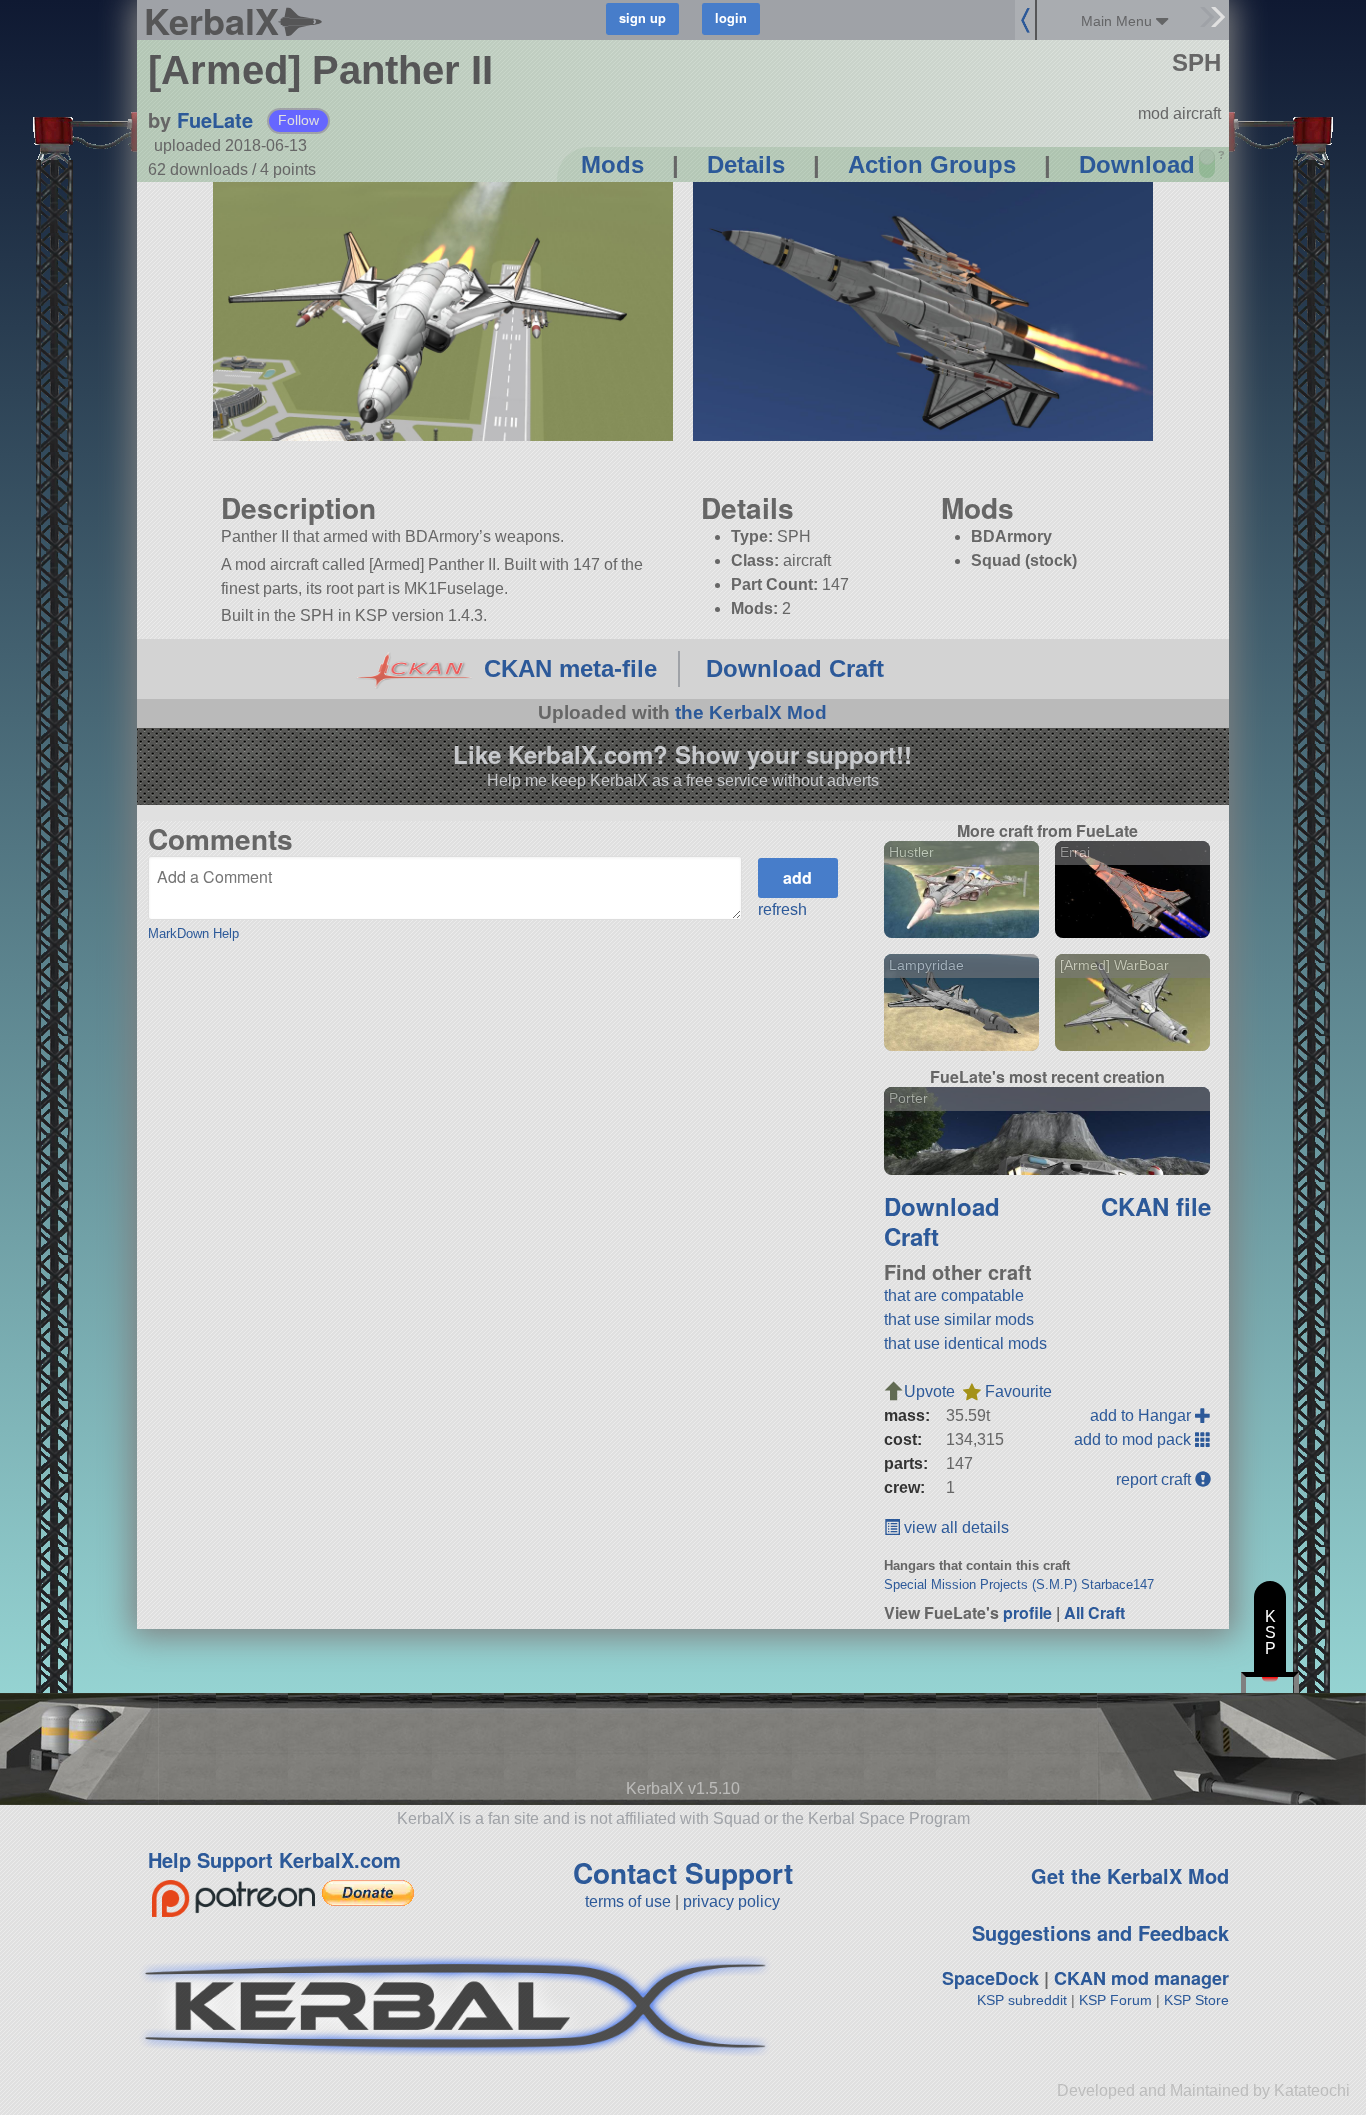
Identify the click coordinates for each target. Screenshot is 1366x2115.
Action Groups (932, 164)
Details (746, 164)
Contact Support (683, 1872)
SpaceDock (990, 1978)
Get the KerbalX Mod (1130, 1875)
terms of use (628, 1901)
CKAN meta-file (570, 668)
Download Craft (795, 668)
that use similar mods (959, 1319)
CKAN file (1156, 1206)
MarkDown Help (193, 933)
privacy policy (731, 1901)
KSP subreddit (1022, 2000)
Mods (612, 164)
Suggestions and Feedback (1100, 1932)
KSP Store (1196, 2000)
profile (1027, 1612)
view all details (954, 1527)
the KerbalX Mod (751, 712)
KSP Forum (1115, 2000)
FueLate (215, 119)
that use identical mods (965, 1343)
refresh (782, 909)
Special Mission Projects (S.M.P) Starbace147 (1019, 1584)
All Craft (1094, 1612)
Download (1137, 164)
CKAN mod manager (1141, 1978)
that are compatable (954, 1295)
